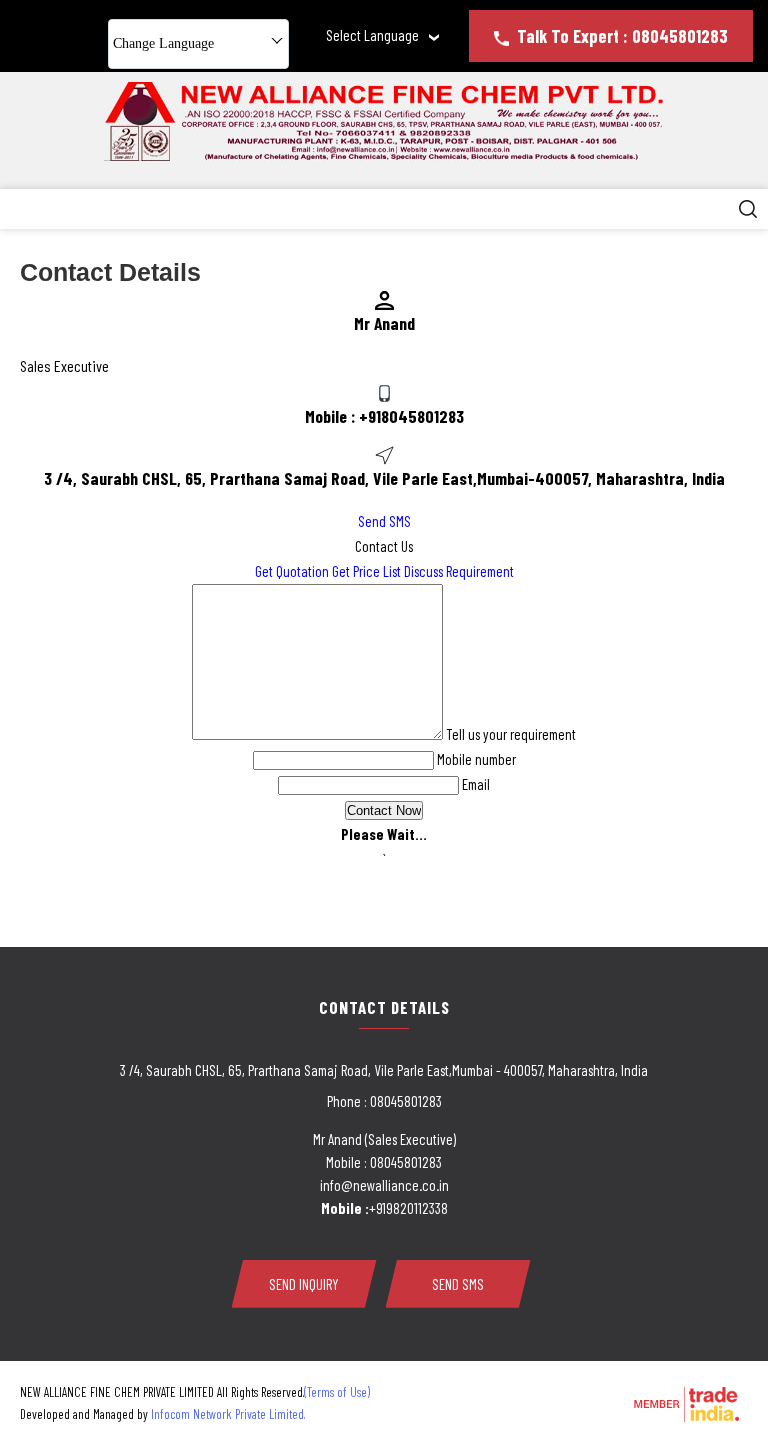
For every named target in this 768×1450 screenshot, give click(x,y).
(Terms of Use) (337, 1392)
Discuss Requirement (459, 571)
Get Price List (366, 571)
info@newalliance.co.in (384, 1185)
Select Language (372, 35)
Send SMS (384, 521)
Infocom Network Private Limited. (228, 1414)
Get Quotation (292, 571)
